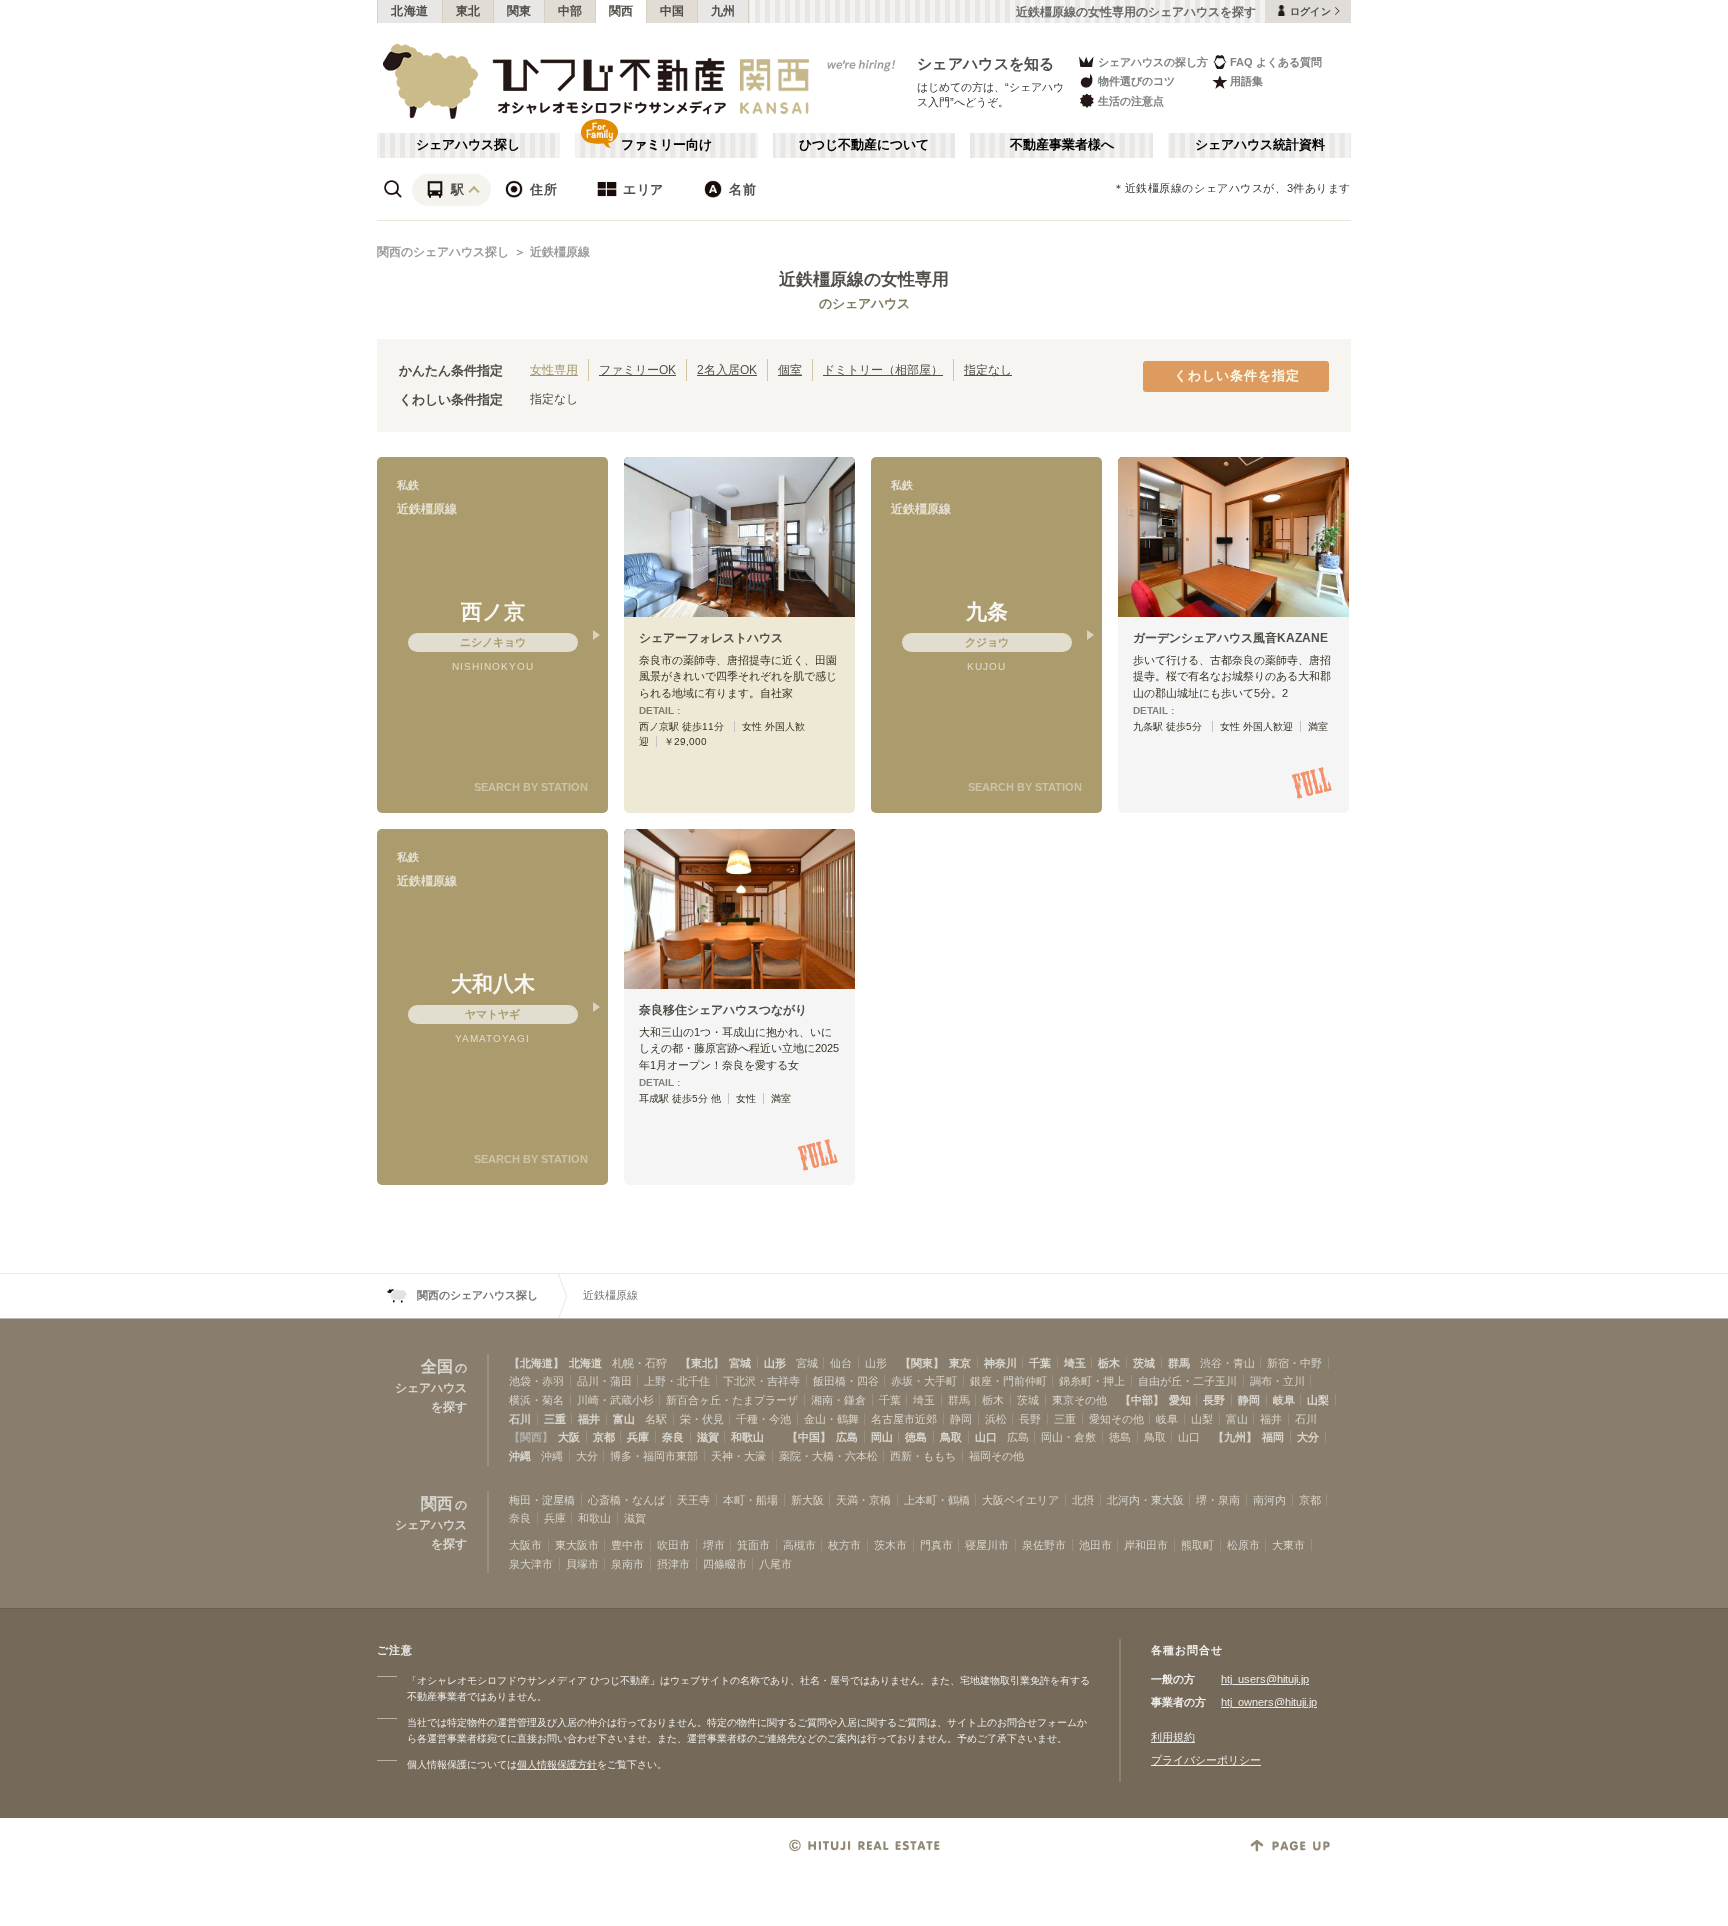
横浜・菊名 (536, 1400)
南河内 (1269, 1500)
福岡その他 (996, 1456)
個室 (790, 369)
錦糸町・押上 (1092, 1381)
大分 (1308, 1437)
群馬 (1179, 1363)
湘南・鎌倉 (838, 1400)
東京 (960, 1363)
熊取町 (1197, 1545)
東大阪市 (577, 1545)
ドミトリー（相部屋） (883, 369)
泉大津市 (531, 1564)
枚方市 (844, 1545)
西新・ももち (923, 1456)
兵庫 (638, 1437)
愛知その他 (1116, 1419)
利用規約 (1173, 1737)
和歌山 (747, 1437)
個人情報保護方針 (557, 1764)
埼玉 (1075, 1363)
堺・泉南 (1218, 1500)
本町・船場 (750, 1500)
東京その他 (1079, 1400)
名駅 (656, 1419)
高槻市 (799, 1545)
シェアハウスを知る (986, 63)
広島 (847, 1437)
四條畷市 (725, 1564)
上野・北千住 (677, 1381)
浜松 (996, 1419)
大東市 (1288, 1545)
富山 (624, 1419)
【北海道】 (536, 1363)
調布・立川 (1277, 1381)
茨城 (1144, 1363)
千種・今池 (763, 1419)
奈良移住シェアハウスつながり (723, 1010)
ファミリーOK (637, 369)
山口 (986, 1437)
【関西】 (531, 1437)
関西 (621, 11)
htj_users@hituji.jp (1265, 1679)
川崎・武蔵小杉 (615, 1400)
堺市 (714, 1545)
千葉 (1040, 1363)
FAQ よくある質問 (1276, 62)
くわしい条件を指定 (1237, 376)
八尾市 (775, 1564)
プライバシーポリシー (1206, 1760)
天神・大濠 (738, 1456)
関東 (519, 11)
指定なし (988, 369)
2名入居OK (727, 369)
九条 (987, 611)
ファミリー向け (666, 145)
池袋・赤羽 (536, 1381)
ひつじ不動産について (864, 145)
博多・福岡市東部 (654, 1456)
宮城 (740, 1363)
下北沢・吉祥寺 (761, 1381)
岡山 (882, 1437)
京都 (604, 1437)
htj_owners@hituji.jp (1269, 1702)
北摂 (1083, 1500)
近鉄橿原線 (560, 252)
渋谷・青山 (1227, 1363)
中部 (570, 11)
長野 (1214, 1400)
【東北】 (702, 1363)
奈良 (673, 1437)
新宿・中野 (1294, 1363)
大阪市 (525, 1545)
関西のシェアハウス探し (443, 252)
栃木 (1109, 1363)
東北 (468, 11)
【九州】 (1235, 1437)
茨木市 (890, 1545)
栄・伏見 (702, 1419)
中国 (672, 11)
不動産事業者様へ (1062, 145)
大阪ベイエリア (1020, 1500)
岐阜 (1284, 1400)
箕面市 (753, 1545)
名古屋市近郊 (904, 1419)
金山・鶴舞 (831, 1419)
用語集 (1246, 81)
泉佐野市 (1044, 1545)
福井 (589, 1419)
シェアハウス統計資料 (1260, 145)
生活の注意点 (1131, 101)
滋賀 (708, 1437)
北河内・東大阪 (1145, 1500)
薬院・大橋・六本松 (828, 1456)
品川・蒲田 (604, 1381)
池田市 (1095, 1545)
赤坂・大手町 (924, 1381)
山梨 (1318, 1400)
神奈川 (1000, 1363)
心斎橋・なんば (626, 1500)
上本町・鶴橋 (937, 1500)
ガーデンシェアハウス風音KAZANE (1230, 638)
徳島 (916, 1437)
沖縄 (520, 1456)
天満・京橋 (863, 1500)
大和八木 (493, 983)
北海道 (410, 11)
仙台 (841, 1363)
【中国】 (809, 1437)
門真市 (936, 1545)
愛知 (1180, 1400)
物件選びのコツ (1136, 81)
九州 (723, 11)
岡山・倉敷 (1068, 1437)
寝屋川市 (987, 1545)
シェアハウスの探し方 (1153, 62)
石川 (520, 1419)
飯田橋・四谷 (846, 1381)
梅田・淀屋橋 (542, 1500)
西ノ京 (493, 611)
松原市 (1243, 1545)
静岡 (1249, 1400)
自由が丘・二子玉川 (1187, 1381)
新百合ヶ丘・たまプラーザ (732, 1400)
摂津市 (673, 1564)
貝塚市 (582, 1564)
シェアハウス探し (468, 145)
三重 (555, 1419)
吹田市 (673, 1545)
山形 (775, 1363)
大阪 (569, 1437)
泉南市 (627, 1564)
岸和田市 (1146, 1545)
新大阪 (807, 1500)
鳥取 (951, 1437)
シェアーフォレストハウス (711, 638)
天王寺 (693, 1500)
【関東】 (922, 1363)
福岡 (1273, 1437)
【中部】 (1142, 1400)
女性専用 (554, 369)
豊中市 (627, 1545)
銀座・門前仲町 (1008, 1381)
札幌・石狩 (639, 1363)
